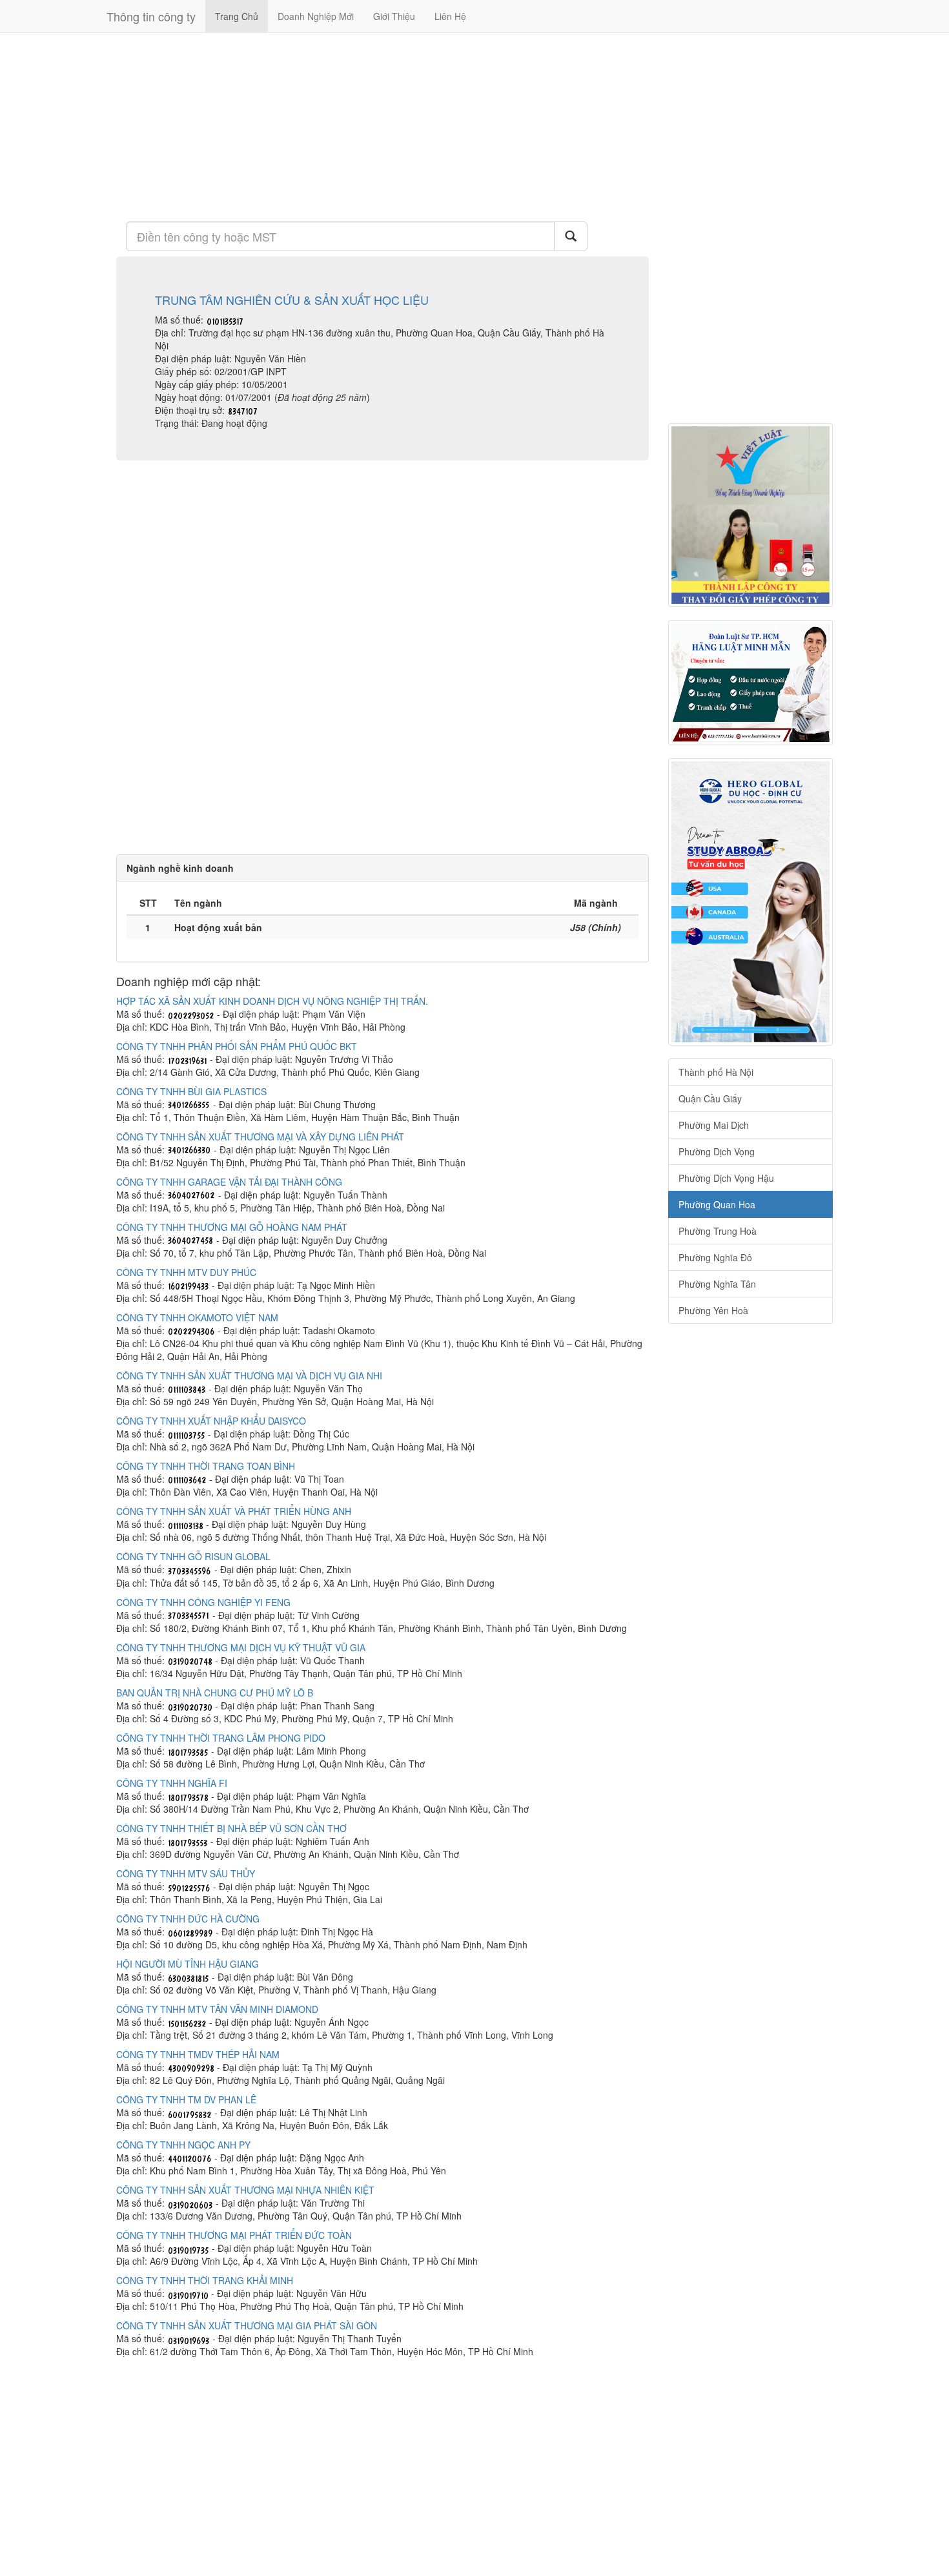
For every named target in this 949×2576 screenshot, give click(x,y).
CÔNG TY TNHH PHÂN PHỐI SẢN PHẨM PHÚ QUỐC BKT (237, 1046)
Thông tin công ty (151, 16)
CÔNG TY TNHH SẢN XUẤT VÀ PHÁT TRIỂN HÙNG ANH (234, 1511)
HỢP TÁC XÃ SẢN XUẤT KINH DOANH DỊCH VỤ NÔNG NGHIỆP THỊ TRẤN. (272, 1001)
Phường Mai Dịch (714, 1125)
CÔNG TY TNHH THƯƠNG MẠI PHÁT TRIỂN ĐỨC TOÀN (234, 2235)
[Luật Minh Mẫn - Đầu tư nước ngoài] (750, 683)
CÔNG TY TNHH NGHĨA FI (172, 1783)
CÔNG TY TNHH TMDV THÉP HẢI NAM (198, 2054)
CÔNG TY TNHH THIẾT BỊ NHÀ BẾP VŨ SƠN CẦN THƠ (231, 1828)
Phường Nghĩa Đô (715, 1257)
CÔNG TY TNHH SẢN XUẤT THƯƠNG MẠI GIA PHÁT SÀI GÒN (247, 2325)
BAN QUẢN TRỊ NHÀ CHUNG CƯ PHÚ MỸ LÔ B (215, 1693)
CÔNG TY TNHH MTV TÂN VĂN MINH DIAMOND (217, 2009)
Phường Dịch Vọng (717, 1151)
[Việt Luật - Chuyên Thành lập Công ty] (750, 515)
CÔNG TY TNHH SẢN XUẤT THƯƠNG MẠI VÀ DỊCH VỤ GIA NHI (249, 1376)
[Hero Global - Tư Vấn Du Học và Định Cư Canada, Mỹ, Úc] (750, 902)
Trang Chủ (237, 16)
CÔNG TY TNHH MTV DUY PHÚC (186, 1272)
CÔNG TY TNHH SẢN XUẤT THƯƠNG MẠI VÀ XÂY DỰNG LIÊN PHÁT (260, 1137)
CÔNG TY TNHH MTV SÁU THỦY (186, 1873)
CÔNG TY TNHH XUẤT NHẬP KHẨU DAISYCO (211, 1421)
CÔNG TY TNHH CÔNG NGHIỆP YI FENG (203, 1602)
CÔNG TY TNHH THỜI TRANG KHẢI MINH (205, 2280)
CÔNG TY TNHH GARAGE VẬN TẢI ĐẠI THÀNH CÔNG (229, 1182)
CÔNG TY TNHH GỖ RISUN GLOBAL (193, 1556)
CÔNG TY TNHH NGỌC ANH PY (183, 2145)
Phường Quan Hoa (717, 1204)
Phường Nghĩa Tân (717, 1284)
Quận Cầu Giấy (710, 1098)
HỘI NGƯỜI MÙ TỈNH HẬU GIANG (188, 1964)
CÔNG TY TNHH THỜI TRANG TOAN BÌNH (206, 1466)
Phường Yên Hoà (713, 1310)
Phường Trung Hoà (718, 1231)
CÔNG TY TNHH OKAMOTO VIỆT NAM (197, 1317)
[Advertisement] (383, 126)
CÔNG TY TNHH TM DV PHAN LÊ (186, 2099)
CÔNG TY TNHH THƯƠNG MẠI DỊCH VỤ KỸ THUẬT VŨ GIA (241, 1647)
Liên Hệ (450, 16)
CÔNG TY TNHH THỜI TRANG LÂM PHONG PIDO (221, 1738)
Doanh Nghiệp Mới (316, 16)
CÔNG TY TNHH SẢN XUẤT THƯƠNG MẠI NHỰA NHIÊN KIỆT (245, 2190)
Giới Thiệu (394, 16)
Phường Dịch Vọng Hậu (726, 1178)
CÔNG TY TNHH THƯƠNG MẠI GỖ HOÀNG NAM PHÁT (232, 1227)
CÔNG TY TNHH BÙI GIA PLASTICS (191, 1091)
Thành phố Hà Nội (716, 1072)
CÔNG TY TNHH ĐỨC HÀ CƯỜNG (188, 1919)
